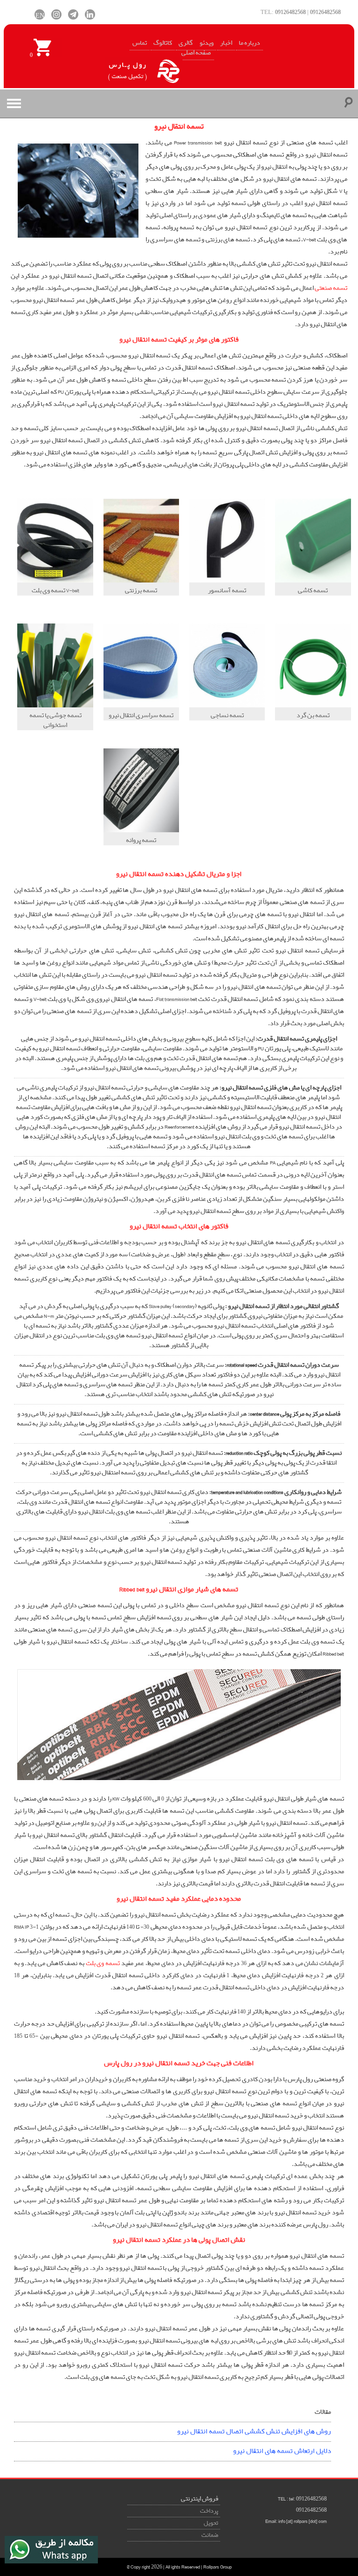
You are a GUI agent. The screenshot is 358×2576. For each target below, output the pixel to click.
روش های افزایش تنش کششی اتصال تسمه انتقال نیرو (254, 2432)
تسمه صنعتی (331, 288)
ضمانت (210, 2535)
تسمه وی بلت (103, 1963)
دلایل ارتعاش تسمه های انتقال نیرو (282, 2451)
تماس (140, 43)
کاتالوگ (163, 43)
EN (40, 14)
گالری (186, 43)
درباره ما (249, 43)
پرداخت (209, 2511)
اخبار (226, 43)
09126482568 (290, 12)
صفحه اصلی (196, 53)
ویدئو (207, 43)
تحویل (211, 2523)
